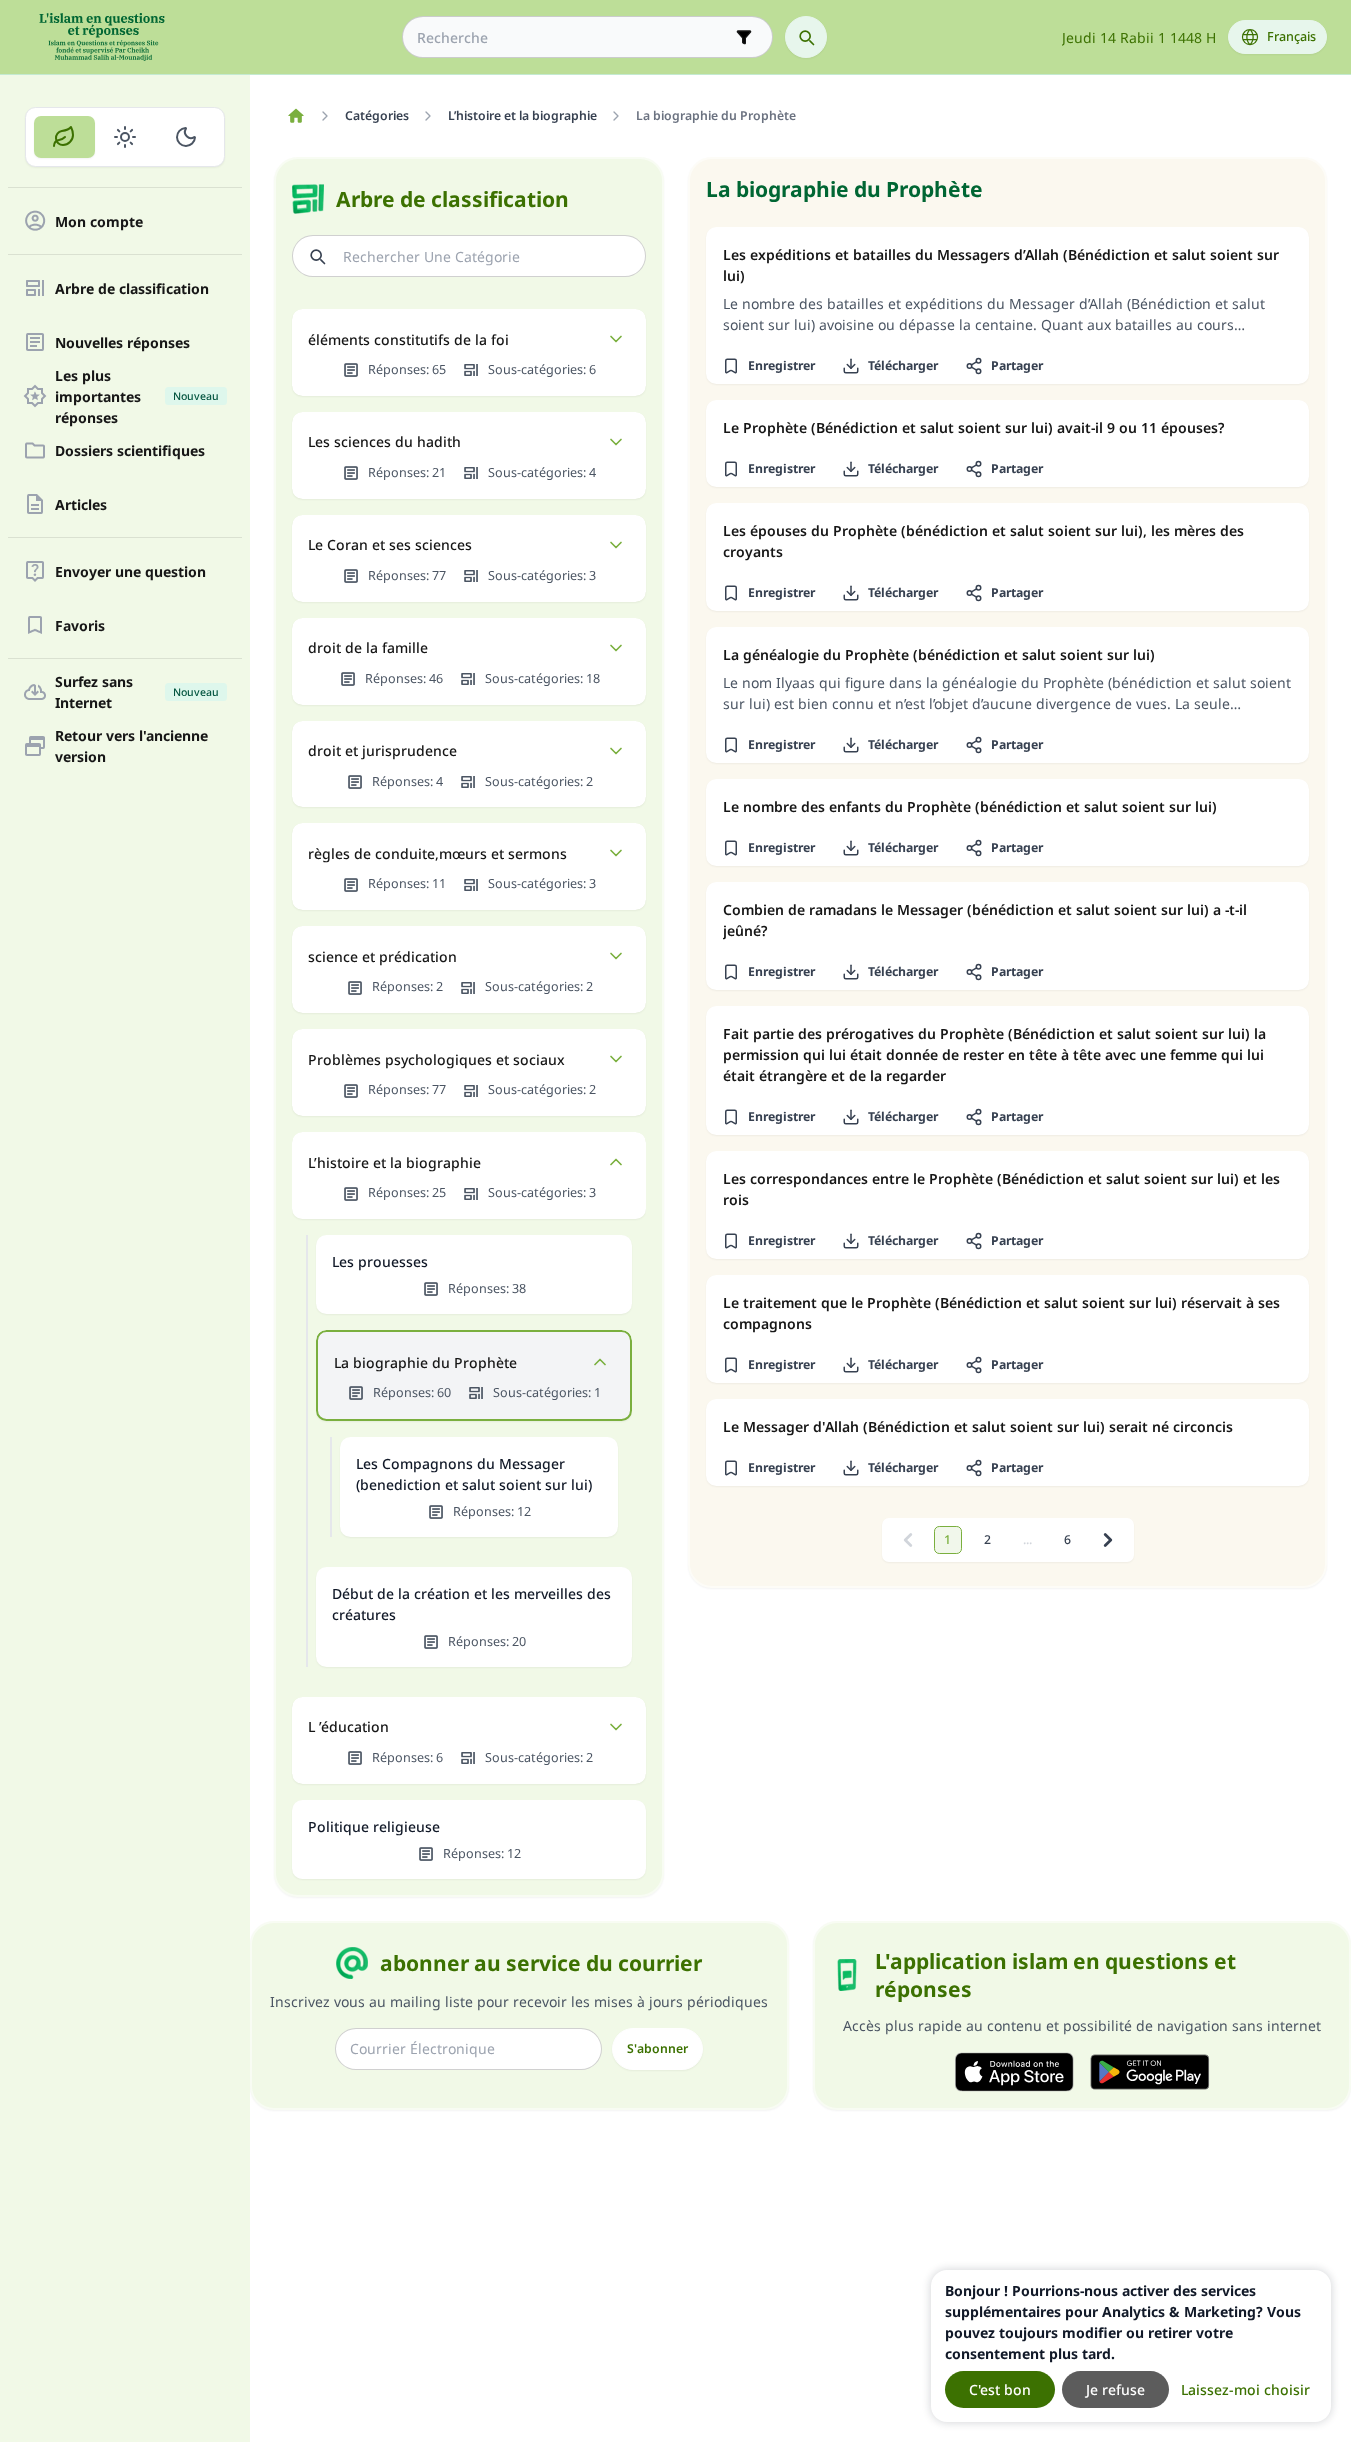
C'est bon (1000, 2389)
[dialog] (1131, 2346)
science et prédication (382, 956)
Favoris (80, 625)
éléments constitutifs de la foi (408, 339)
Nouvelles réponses (122, 342)
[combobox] (573, 37)
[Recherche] (806, 37)
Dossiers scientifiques (130, 450)
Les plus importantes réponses (137, 396)
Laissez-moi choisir (1245, 2389)
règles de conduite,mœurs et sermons (437, 853)
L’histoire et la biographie (394, 1162)
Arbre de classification (132, 288)
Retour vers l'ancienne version (131, 746)
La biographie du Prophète (425, 1362)
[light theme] (125, 137)
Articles (81, 504)
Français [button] (1291, 36)
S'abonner (657, 2048)
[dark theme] (185, 137)
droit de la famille (368, 647)
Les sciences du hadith (384, 441)
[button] (768, 366)
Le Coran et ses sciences (390, 544)
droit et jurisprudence (382, 750)
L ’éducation (348, 1726)
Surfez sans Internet (137, 692)
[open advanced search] (744, 37)
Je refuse (1115, 2389)
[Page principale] (295, 116)
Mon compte (99, 221)
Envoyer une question (130, 571)
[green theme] (64, 137)
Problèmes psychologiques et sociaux (436, 1059)
